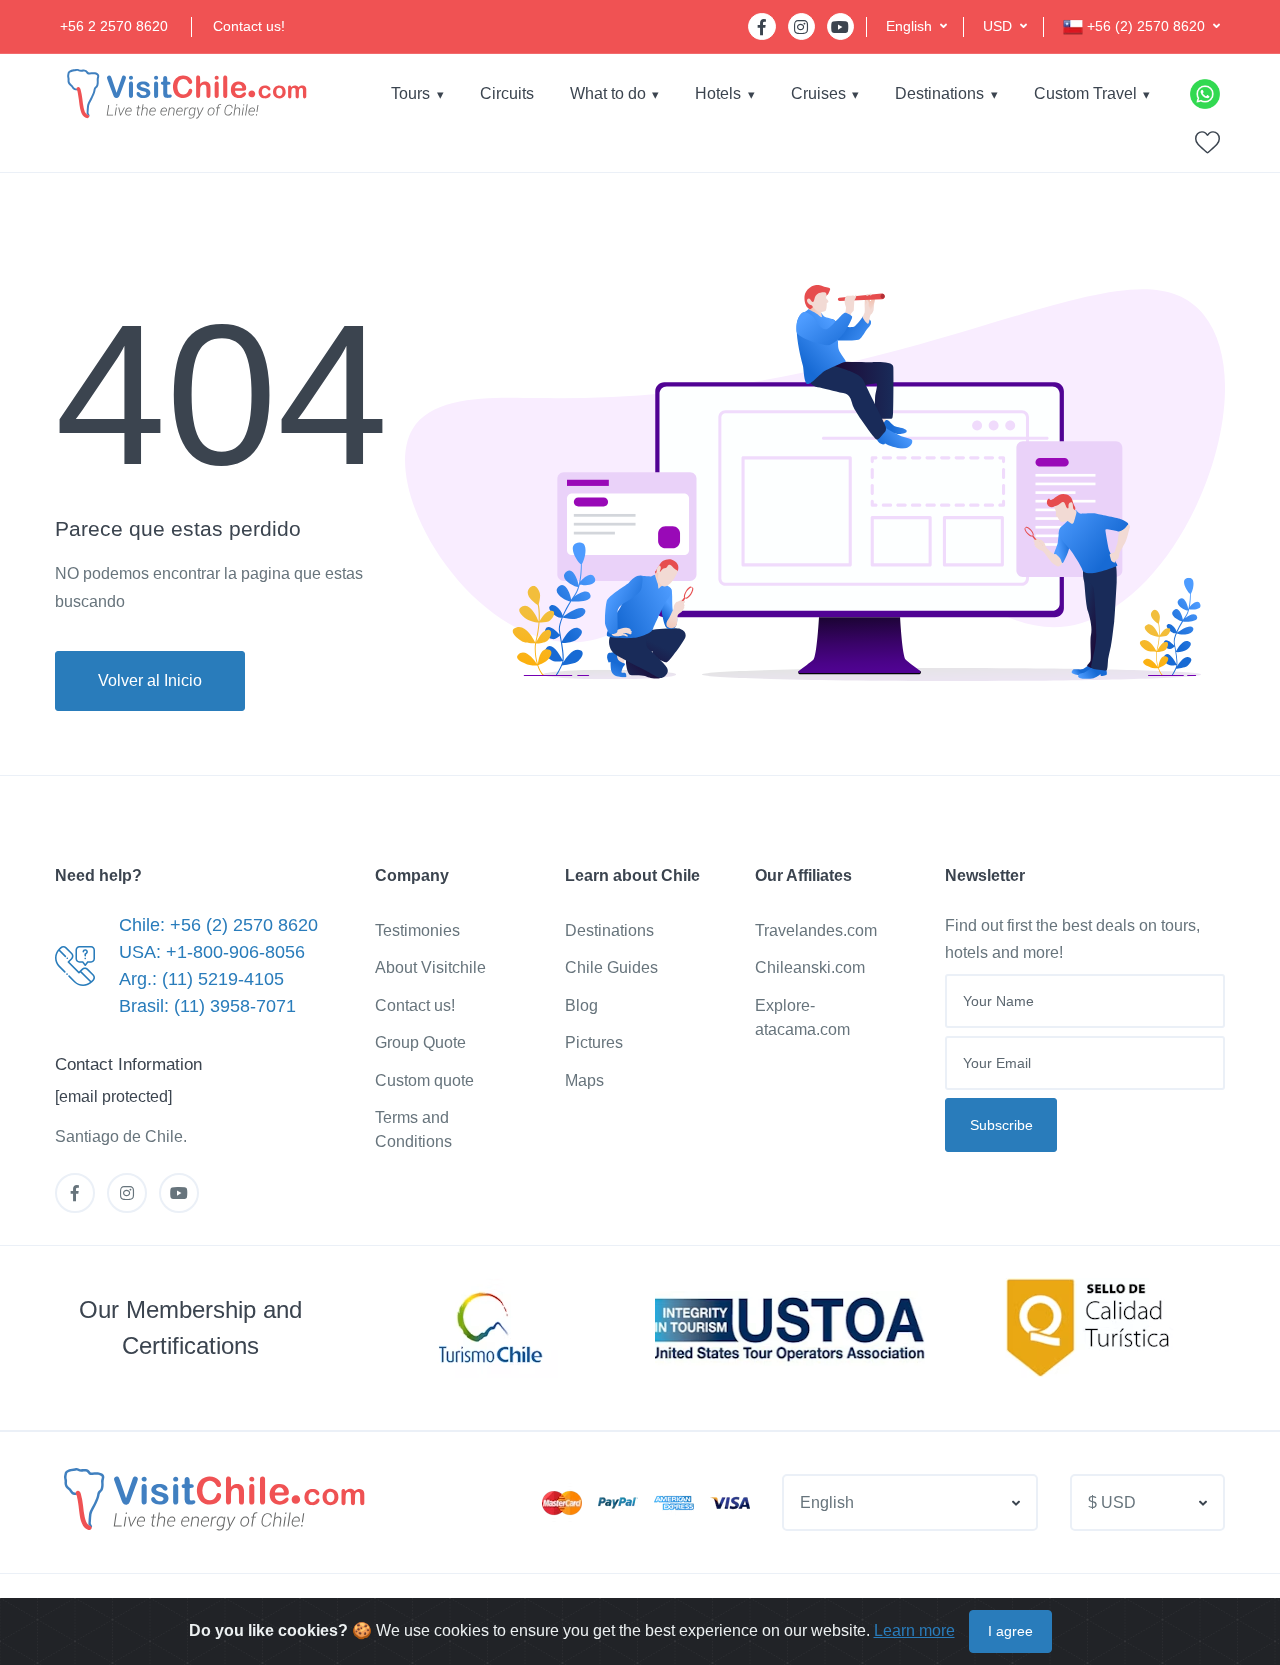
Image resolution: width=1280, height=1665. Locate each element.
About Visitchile (430, 967)
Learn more (914, 1630)
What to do (608, 93)
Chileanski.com (810, 967)
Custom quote (424, 1080)
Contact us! (249, 26)
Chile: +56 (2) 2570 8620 (218, 925)
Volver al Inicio (150, 680)
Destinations (939, 93)
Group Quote (420, 1042)
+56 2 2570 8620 (114, 26)
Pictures (594, 1042)
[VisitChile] (185, 93)
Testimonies (417, 930)
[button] (916, 26)
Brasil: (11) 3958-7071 (207, 1006)
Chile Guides (611, 967)
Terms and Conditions (413, 1129)
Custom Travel (1085, 93)
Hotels (718, 93)
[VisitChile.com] (212, 1499)
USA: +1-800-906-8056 (212, 952)
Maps (584, 1080)
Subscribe (1001, 1125)
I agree (1010, 1631)
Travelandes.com (816, 930)
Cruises (818, 93)
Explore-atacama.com (802, 1017)
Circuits (507, 93)
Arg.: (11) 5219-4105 (201, 979)
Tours (410, 93)
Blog (581, 1005)
